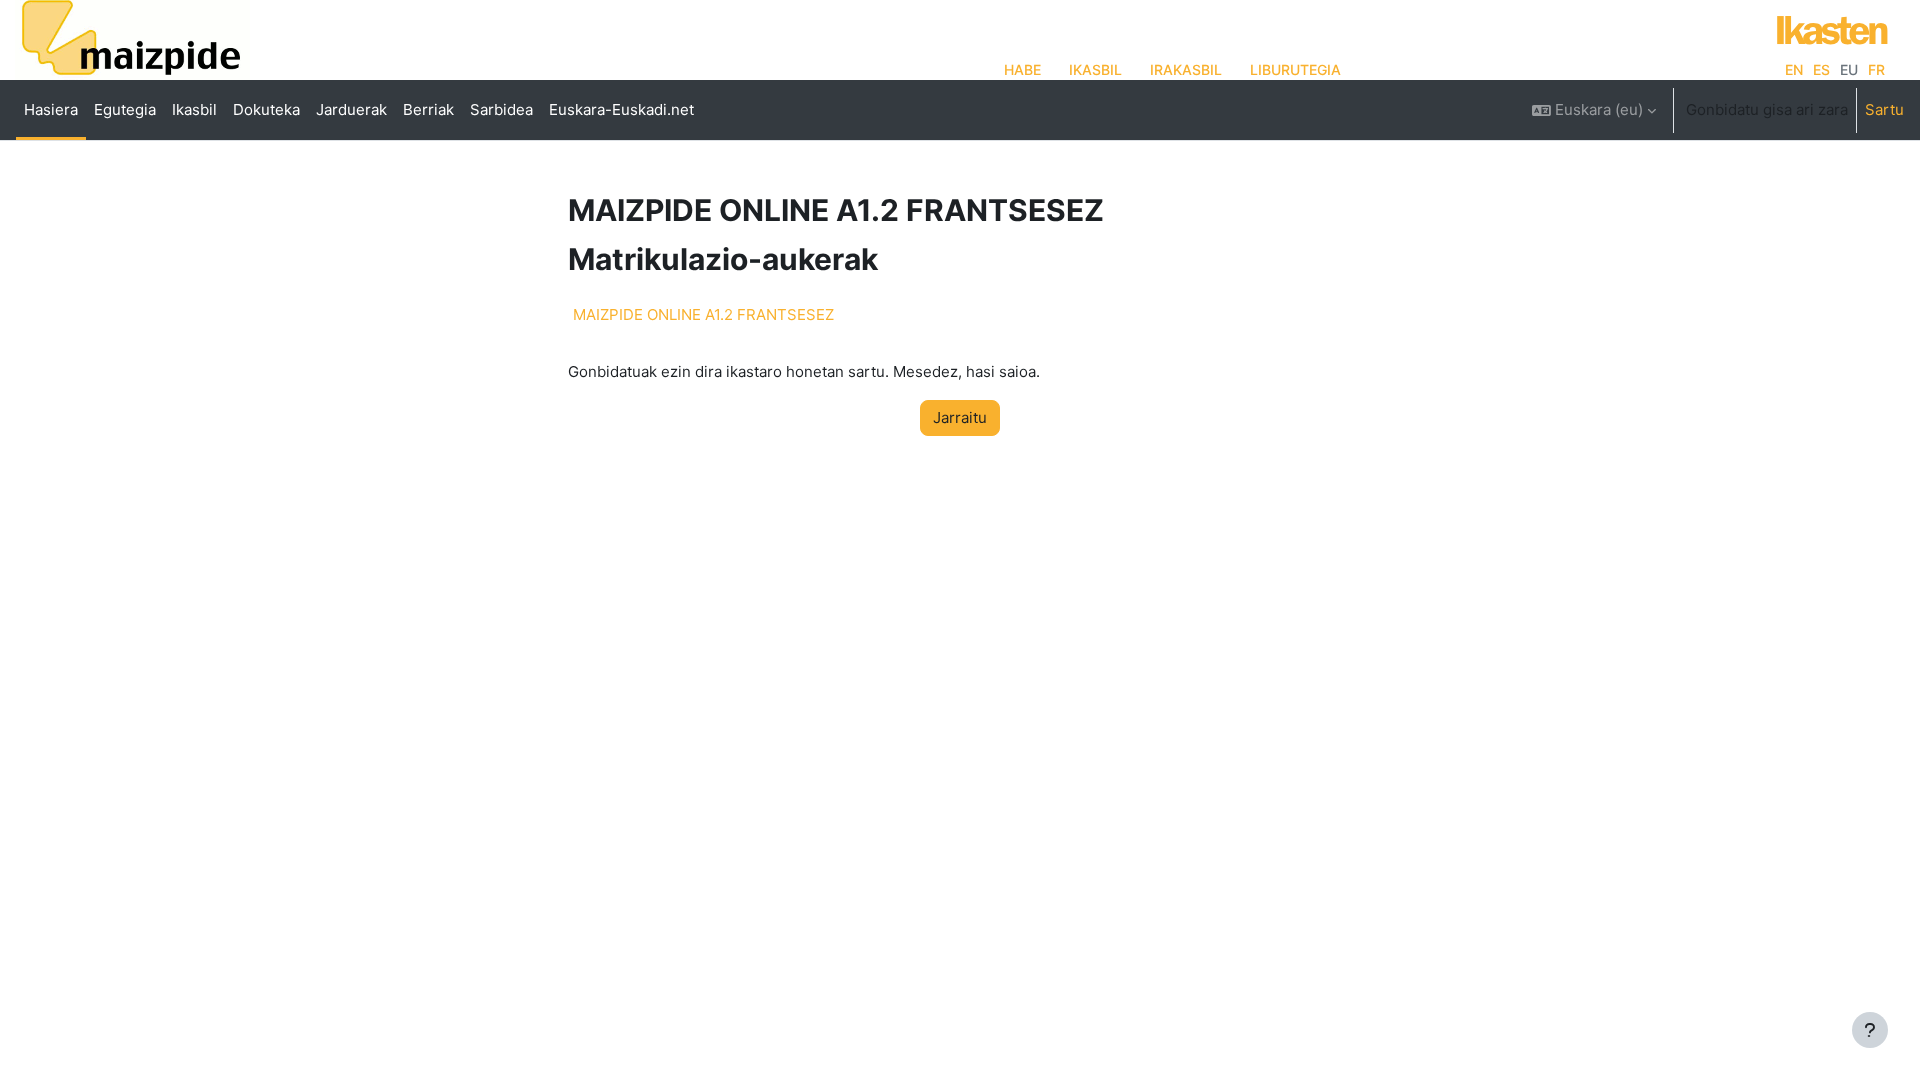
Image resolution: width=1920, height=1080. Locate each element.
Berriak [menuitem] (428, 109)
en (1794, 69)
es (1821, 69)
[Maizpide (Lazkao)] (132, 45)
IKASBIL (1095, 69)
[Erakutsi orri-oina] (1870, 1030)
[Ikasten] (1827, 27)
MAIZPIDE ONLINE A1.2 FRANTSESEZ (703, 314)
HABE (1022, 69)
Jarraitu (960, 417)
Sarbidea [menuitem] (501, 109)
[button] (1594, 110)
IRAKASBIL (1186, 69)
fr (1876, 69)
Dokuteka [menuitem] (266, 109)
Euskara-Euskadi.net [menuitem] (621, 109)
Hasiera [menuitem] (51, 109)
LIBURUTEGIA (1295, 69)
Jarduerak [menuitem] (351, 109)
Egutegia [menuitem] (125, 109)
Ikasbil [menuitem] (194, 109)
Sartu (1884, 109)
